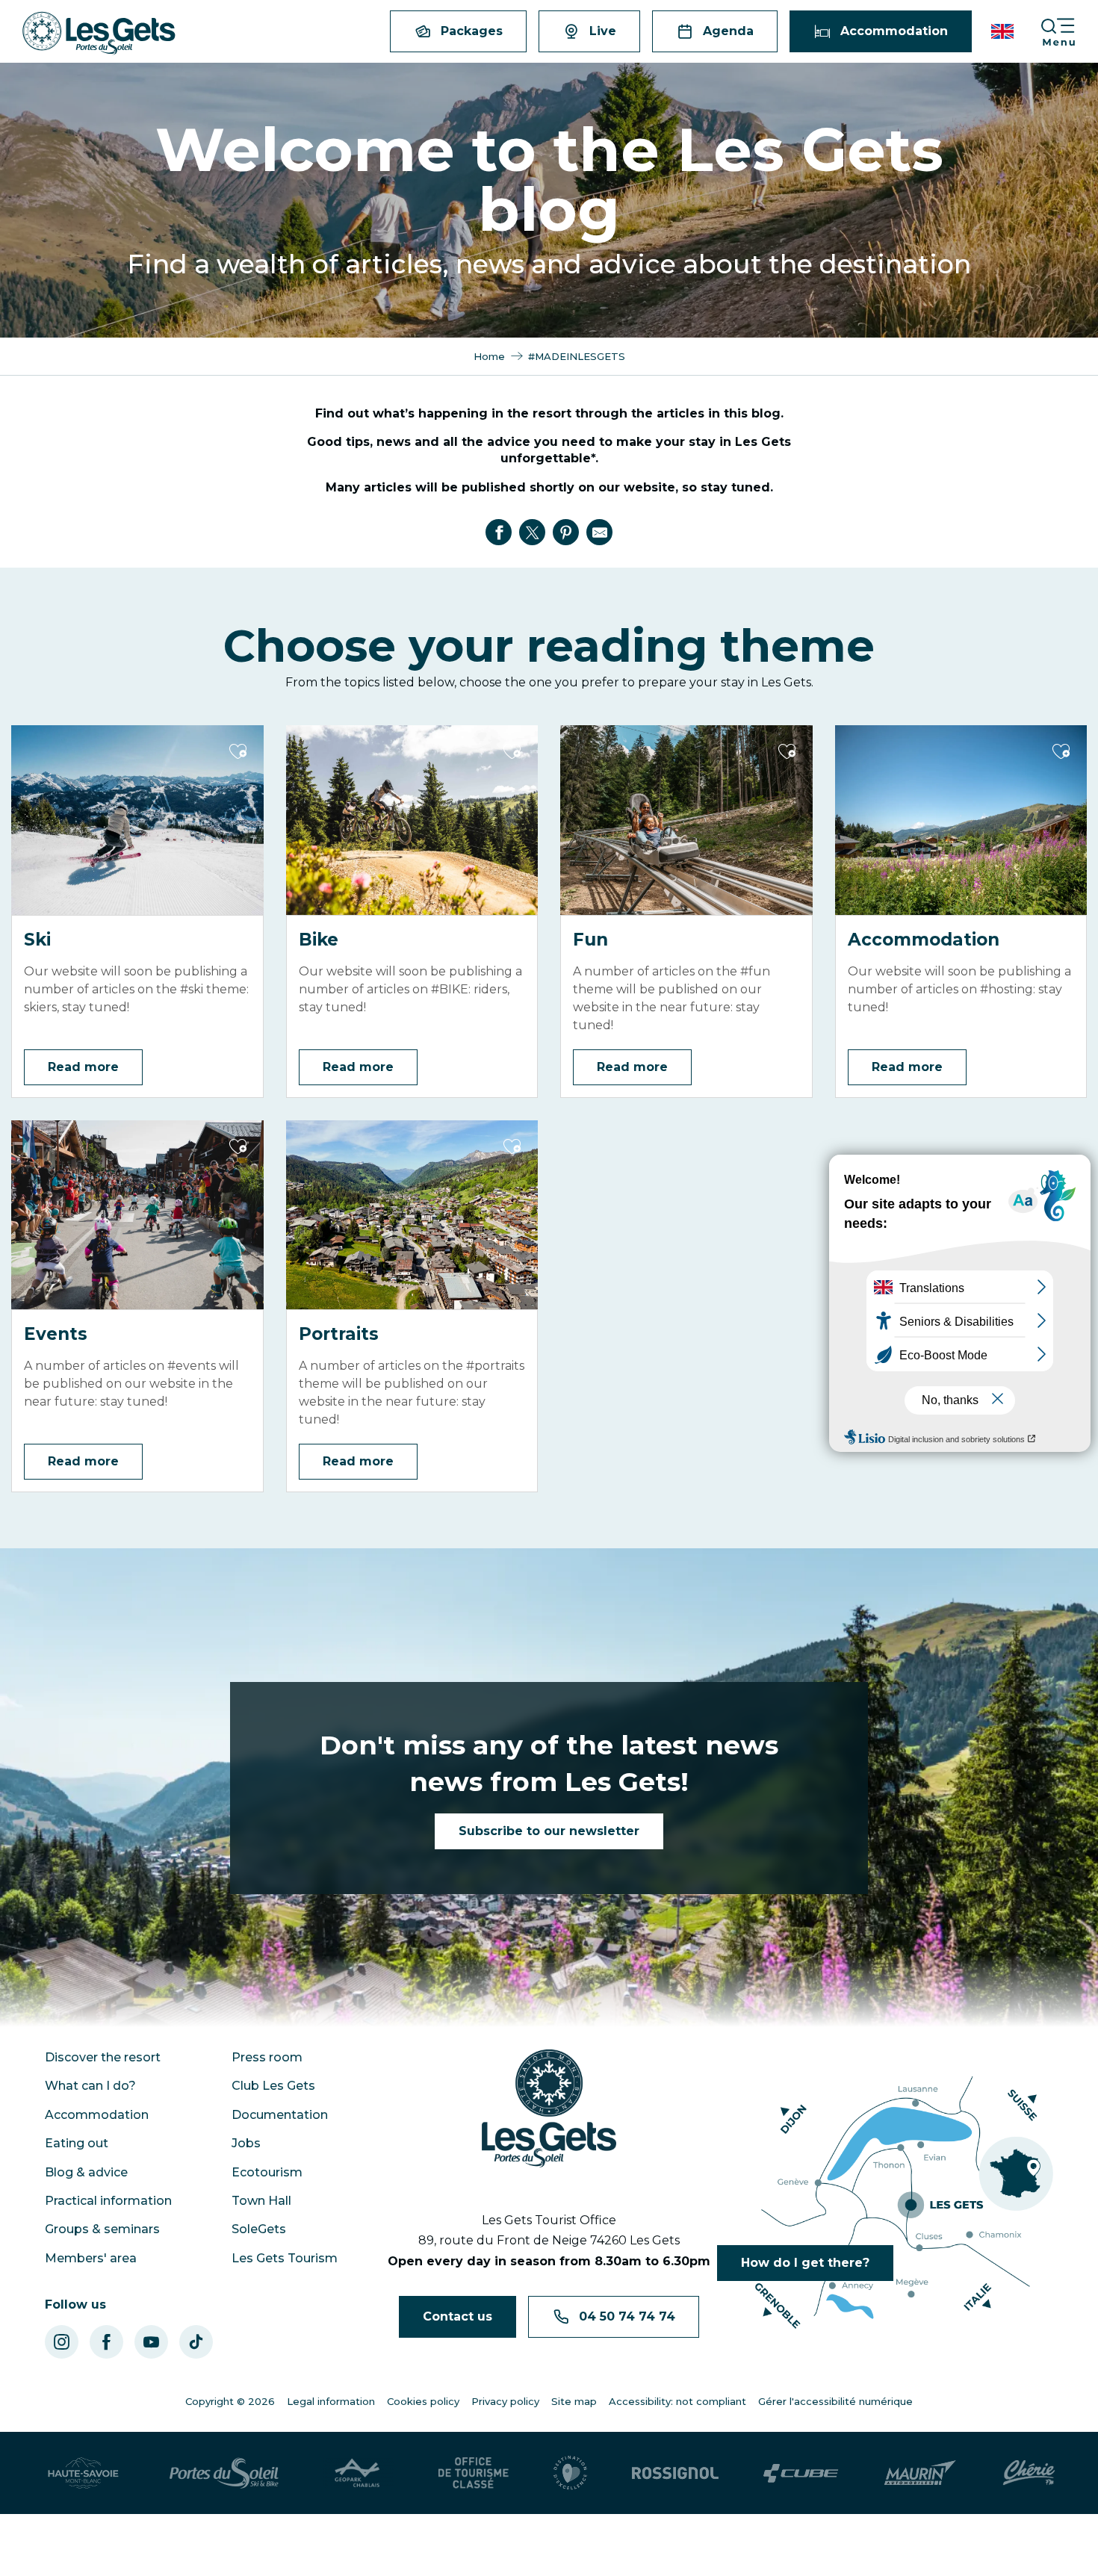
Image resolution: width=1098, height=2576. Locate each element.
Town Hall (261, 2201)
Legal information (331, 2401)
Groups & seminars (102, 2229)
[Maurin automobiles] (920, 2473)
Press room (267, 2057)
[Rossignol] (675, 2473)
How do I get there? (805, 2263)
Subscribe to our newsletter (549, 1831)
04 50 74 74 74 (627, 2316)
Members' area (91, 2258)
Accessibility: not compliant (677, 2401)
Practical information (108, 2201)
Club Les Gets (273, 2086)
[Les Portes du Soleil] (224, 2473)
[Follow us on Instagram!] (62, 2342)
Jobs (246, 2143)
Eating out (77, 2143)
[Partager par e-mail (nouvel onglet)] (600, 533)
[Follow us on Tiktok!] (196, 2342)
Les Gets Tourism (285, 2258)
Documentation (280, 2115)
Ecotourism (267, 2172)
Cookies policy (423, 2401)
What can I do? (90, 2086)
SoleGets (259, 2229)
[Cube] (801, 2473)
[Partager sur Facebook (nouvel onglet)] (499, 533)
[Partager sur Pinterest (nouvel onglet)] (566, 533)
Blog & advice (86, 2172)
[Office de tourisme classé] (474, 2473)
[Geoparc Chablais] (359, 2473)
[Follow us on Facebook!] (106, 2342)
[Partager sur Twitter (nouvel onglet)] (533, 533)
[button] (1004, 31)
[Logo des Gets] (549, 2108)
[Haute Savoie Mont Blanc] (83, 2473)
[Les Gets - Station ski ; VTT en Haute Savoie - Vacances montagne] (99, 33)
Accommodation (97, 2115)
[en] (1004, 31)
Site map (574, 2401)
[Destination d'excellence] (570, 2473)
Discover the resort (103, 2057)
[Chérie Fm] (1029, 2473)
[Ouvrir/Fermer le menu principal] (1069, 32)
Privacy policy (505, 2401)
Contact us (457, 2316)
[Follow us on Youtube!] (151, 2342)
